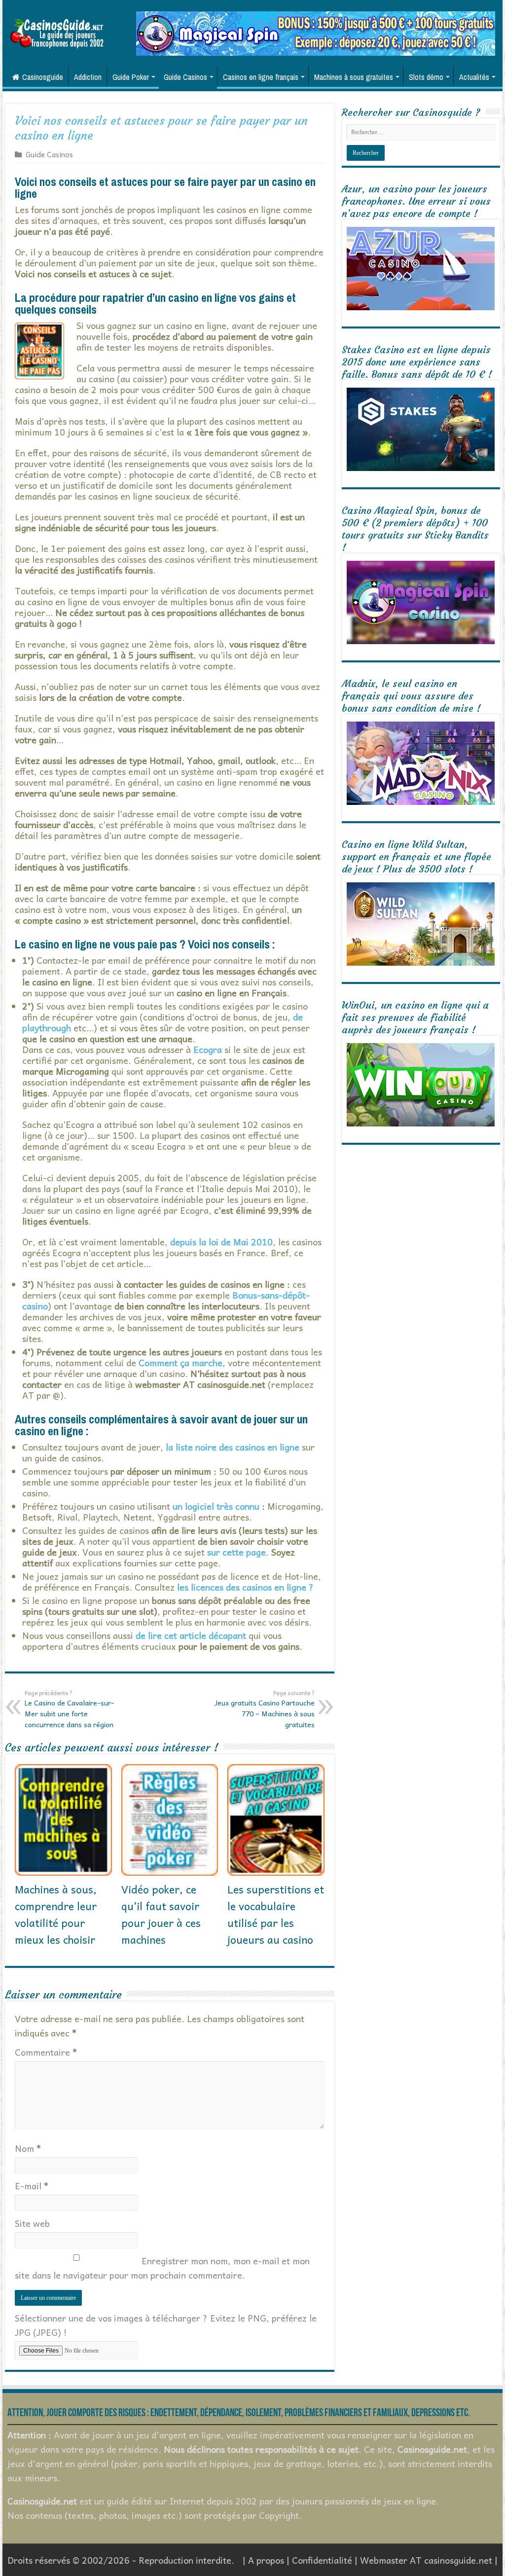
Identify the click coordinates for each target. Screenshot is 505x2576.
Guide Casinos (185, 77)
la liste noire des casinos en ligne (233, 1447)
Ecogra (208, 1049)
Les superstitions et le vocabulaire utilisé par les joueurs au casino (276, 1914)
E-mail (32, 2186)
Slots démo (426, 77)
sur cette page (236, 1552)
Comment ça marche (180, 1362)
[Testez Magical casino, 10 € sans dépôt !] (316, 32)
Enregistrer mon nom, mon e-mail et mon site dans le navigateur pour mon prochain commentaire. (162, 2268)
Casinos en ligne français (261, 77)
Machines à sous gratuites (354, 77)
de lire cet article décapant (191, 1635)
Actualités (474, 77)
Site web (32, 2223)
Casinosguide (43, 77)
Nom (28, 2148)
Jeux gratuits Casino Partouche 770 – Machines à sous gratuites (265, 1709)
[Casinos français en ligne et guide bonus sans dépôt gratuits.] (57, 32)
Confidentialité (322, 2560)
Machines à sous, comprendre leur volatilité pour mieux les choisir (56, 1914)
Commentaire (46, 2052)
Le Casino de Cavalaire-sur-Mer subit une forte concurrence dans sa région (70, 1709)
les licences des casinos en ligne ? (245, 1587)
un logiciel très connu (216, 1506)
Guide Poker (131, 77)
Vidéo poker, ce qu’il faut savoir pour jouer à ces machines (161, 1914)
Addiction (88, 77)
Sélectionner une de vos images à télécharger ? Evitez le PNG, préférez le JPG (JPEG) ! (166, 2325)
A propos (266, 2560)
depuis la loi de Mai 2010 (221, 1242)
